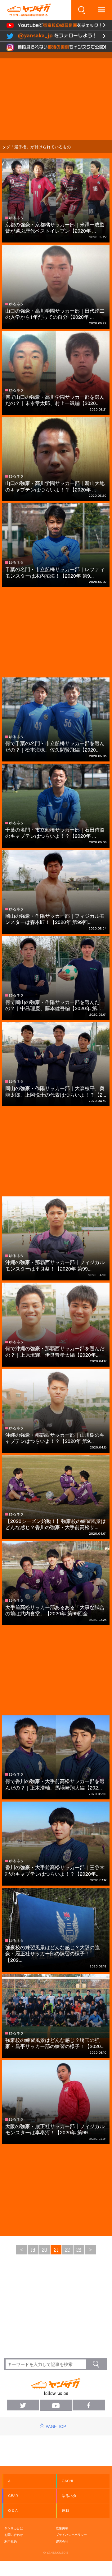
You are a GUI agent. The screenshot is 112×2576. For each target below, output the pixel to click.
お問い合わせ (14, 2535)
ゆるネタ (69, 2496)
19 (33, 2250)
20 (44, 2250)
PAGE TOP (56, 2426)
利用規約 (11, 2541)
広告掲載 (62, 2528)
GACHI (67, 2481)
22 (67, 2250)
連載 (65, 2511)
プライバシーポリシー (71, 2535)
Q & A (13, 2511)
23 (79, 2250)
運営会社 (62, 2541)
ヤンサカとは (14, 2528)
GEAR (13, 2496)
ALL (11, 2481)
